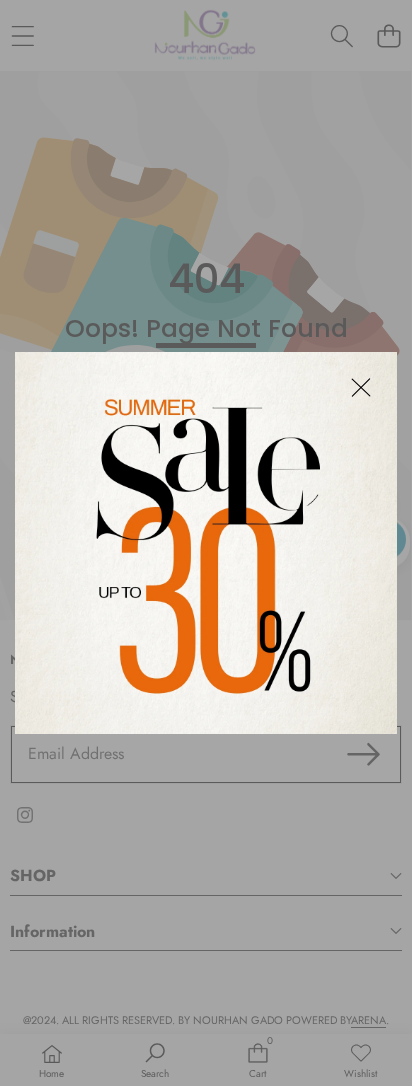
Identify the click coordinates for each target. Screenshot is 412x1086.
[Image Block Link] (206, 543)
